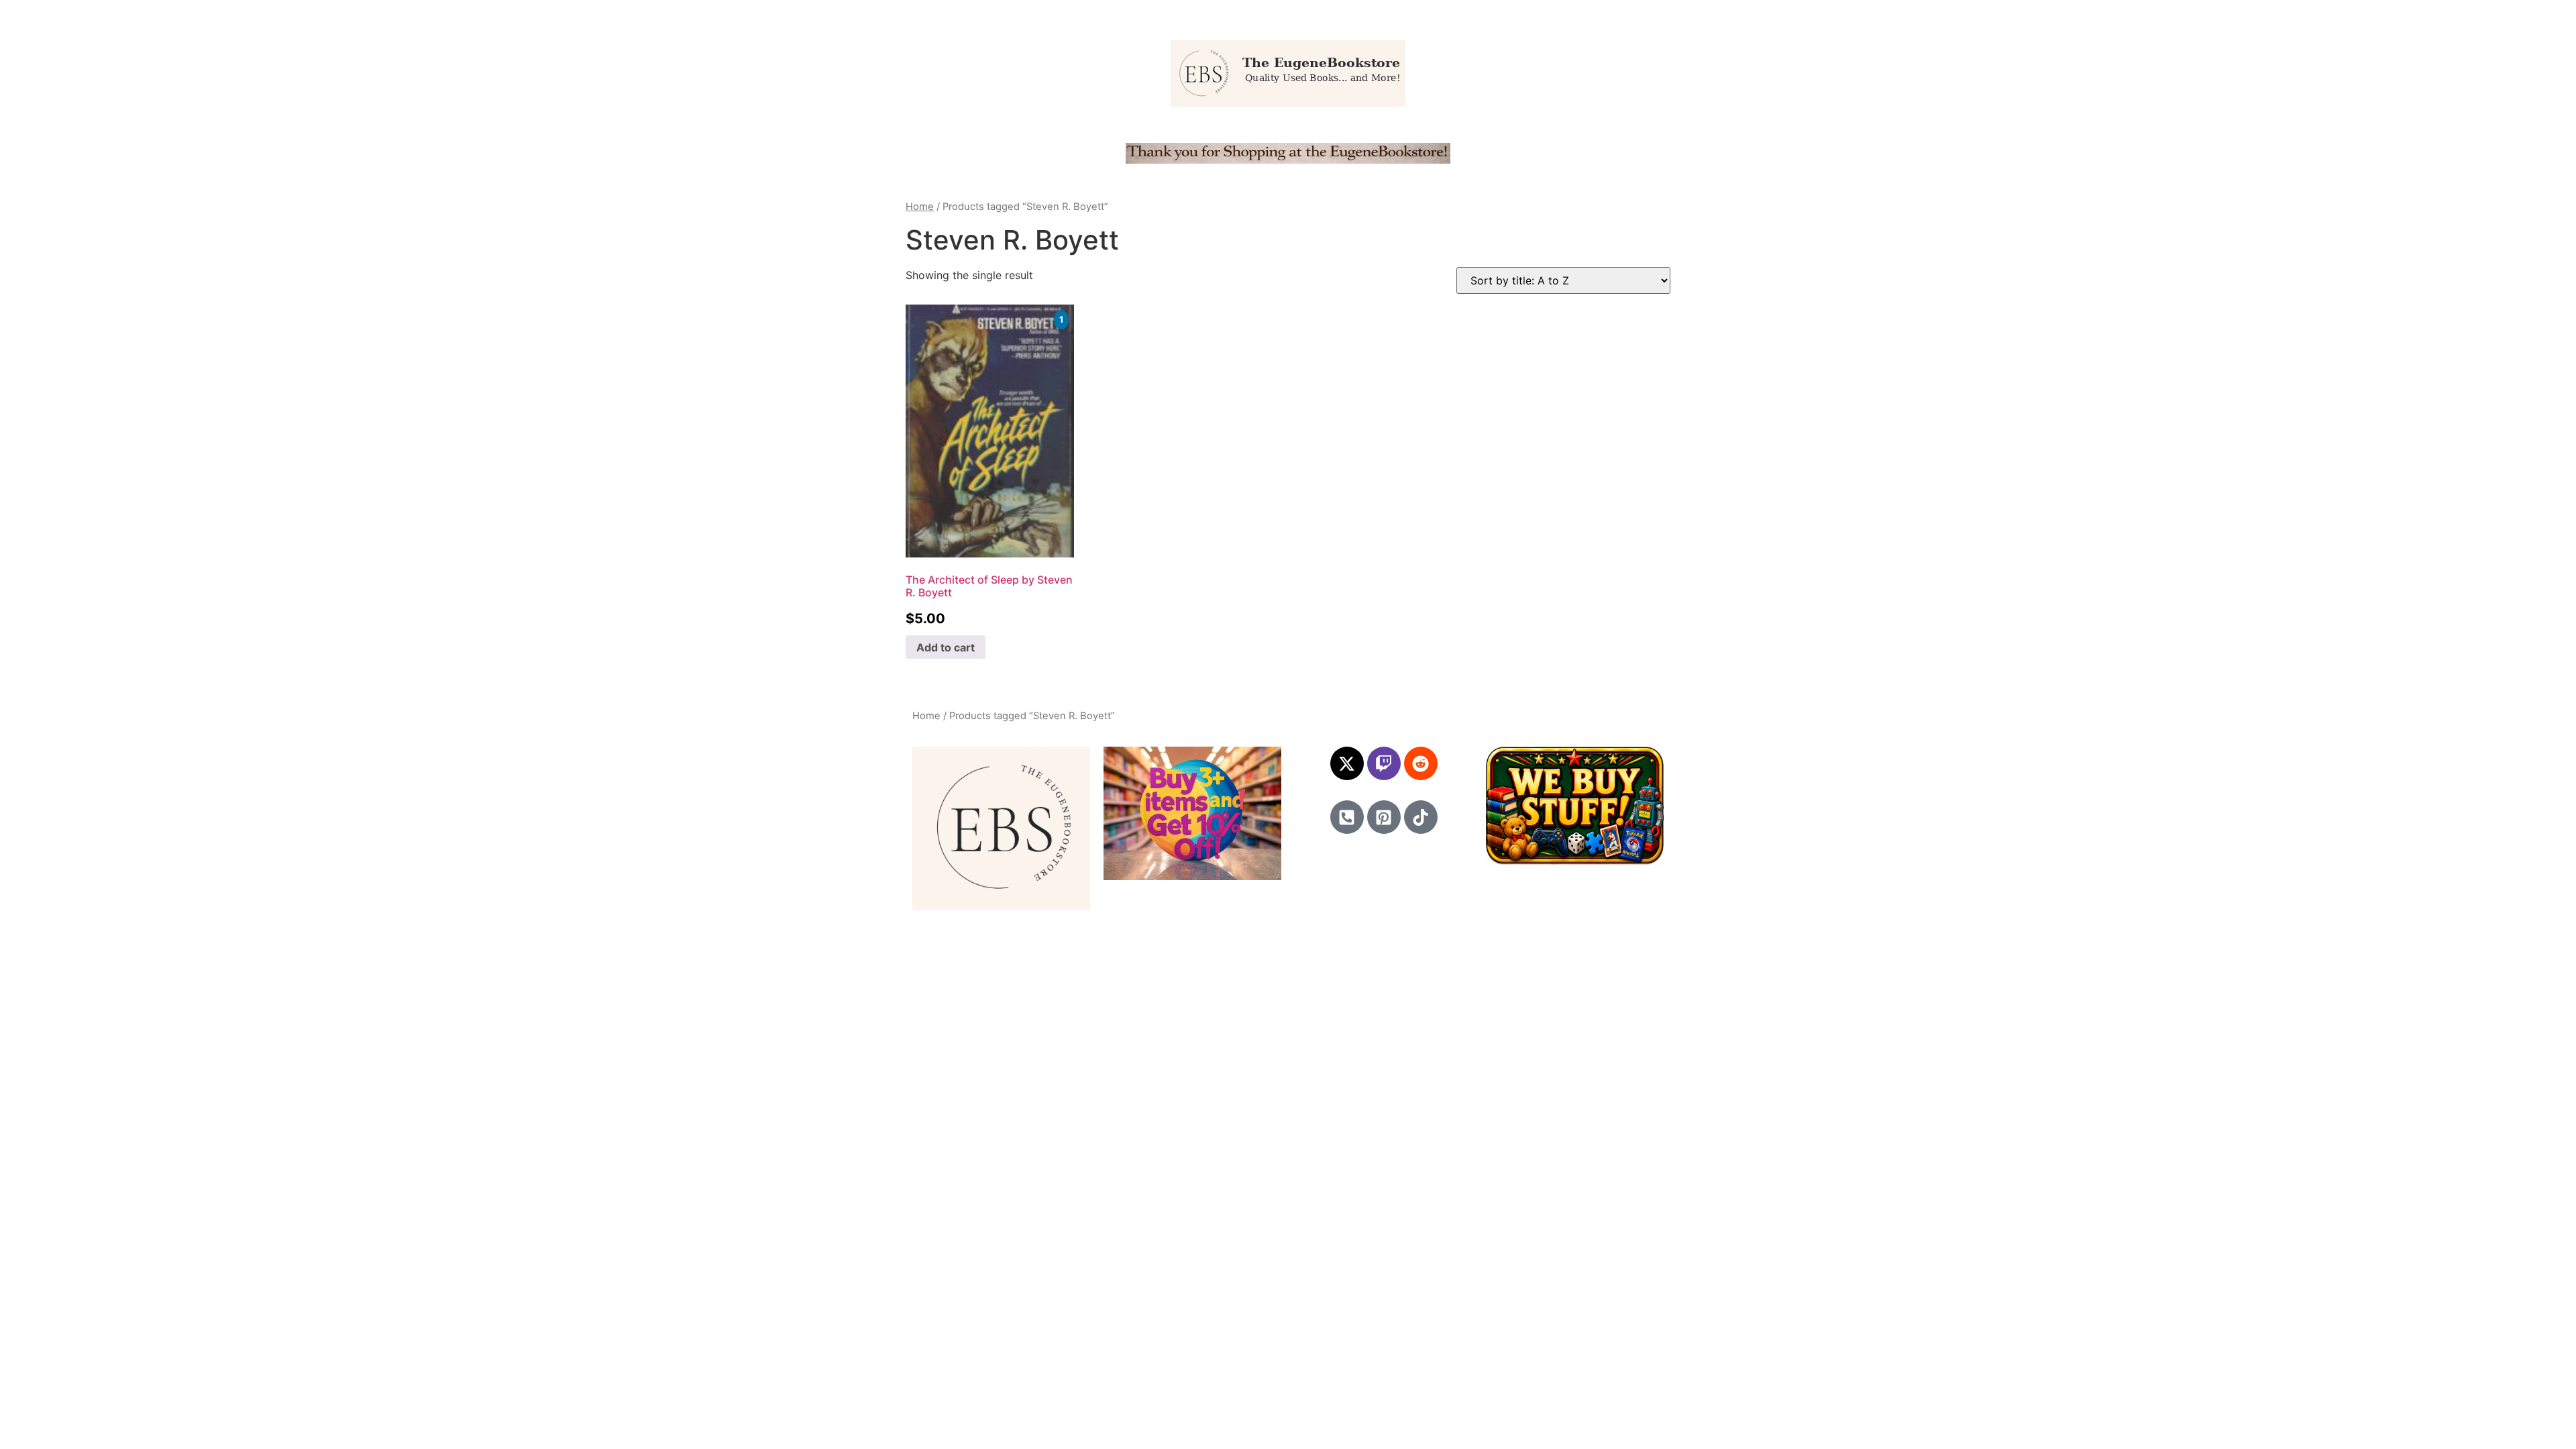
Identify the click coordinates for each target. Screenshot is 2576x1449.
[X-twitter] (1347, 763)
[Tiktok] (1421, 817)
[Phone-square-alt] (1347, 817)
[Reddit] (1421, 763)
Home (920, 207)
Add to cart (946, 647)
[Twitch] (1384, 763)
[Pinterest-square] (1384, 817)
